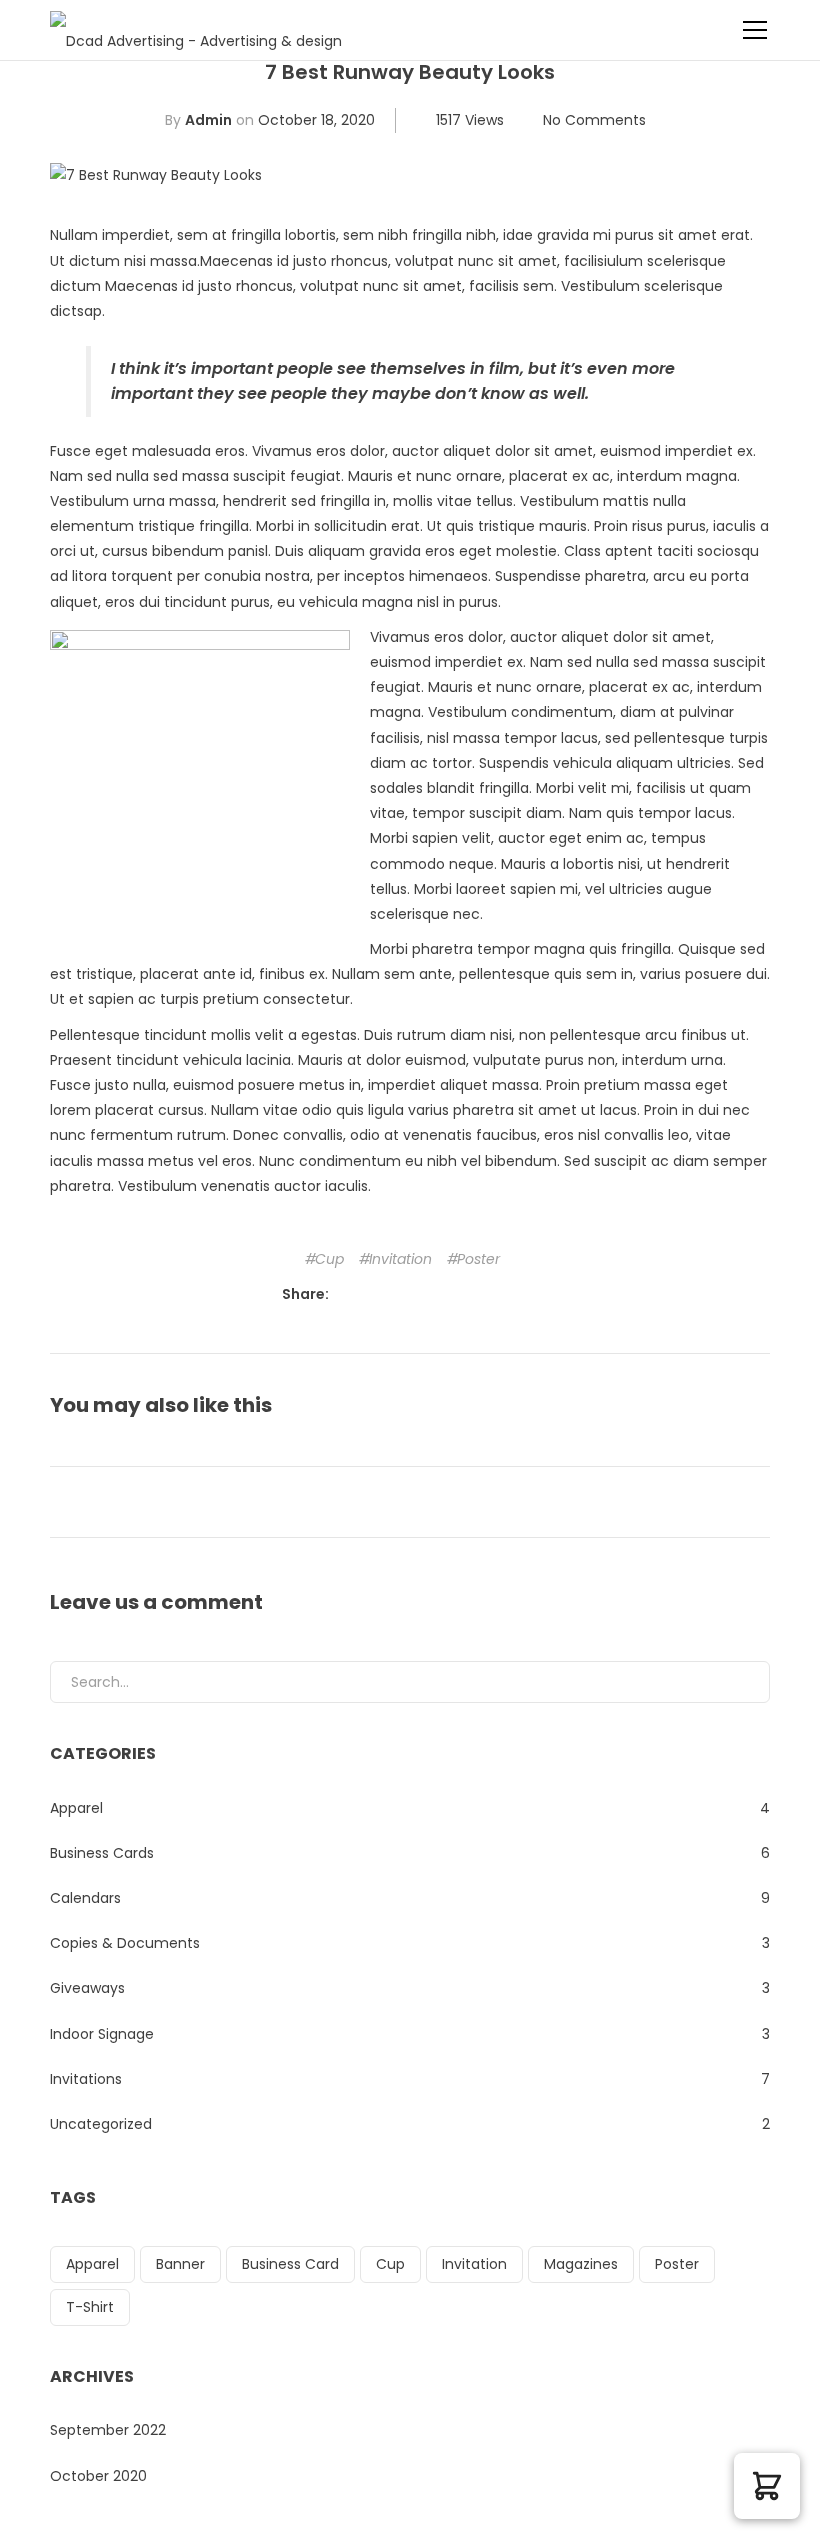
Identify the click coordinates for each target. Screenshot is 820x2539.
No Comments (594, 120)
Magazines (581, 2264)
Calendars (85, 1898)
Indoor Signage (102, 2034)
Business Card (290, 2264)
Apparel (76, 1808)
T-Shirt (90, 2307)
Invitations (86, 2079)
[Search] (739, 1682)
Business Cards (102, 1853)
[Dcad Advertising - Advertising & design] (196, 30)
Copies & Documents (125, 1943)
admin (208, 120)
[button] (767, 2486)
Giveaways (87, 1988)
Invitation (400, 1259)
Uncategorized (101, 2124)
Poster (478, 1259)
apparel (92, 2264)
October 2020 (98, 2476)
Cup (329, 1259)
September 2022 (108, 2430)
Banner (180, 2264)
